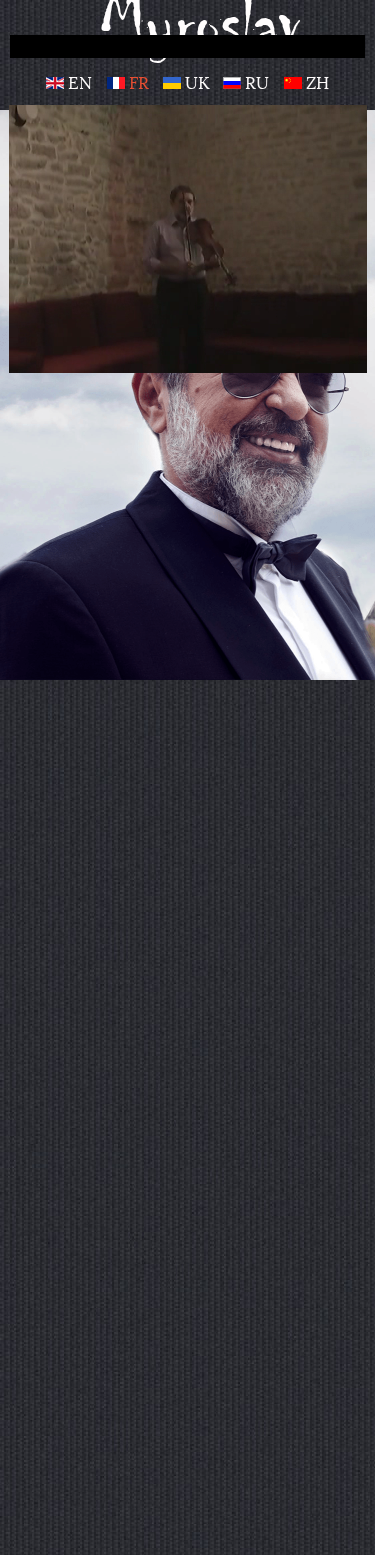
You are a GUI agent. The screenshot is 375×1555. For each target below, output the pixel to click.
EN (80, 83)
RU (257, 83)
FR (139, 83)
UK (197, 83)
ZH (315, 83)
